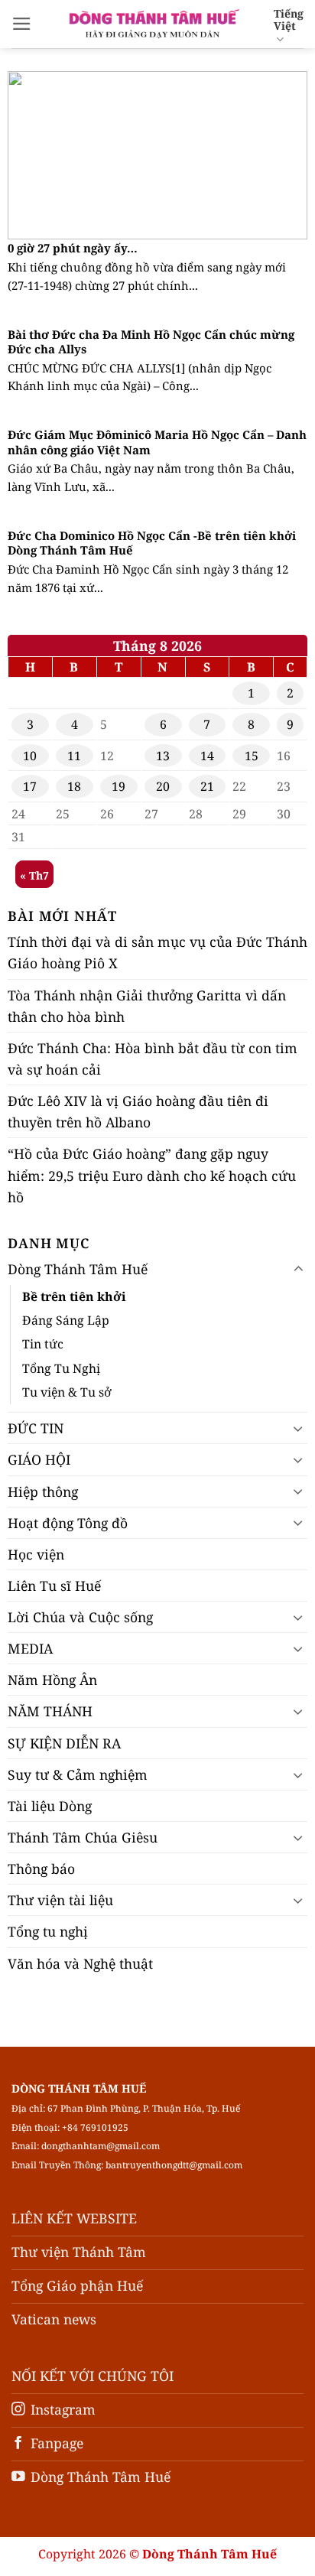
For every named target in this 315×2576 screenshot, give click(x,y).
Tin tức (43, 1344)
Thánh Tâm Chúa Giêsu (83, 1837)
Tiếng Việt (289, 20)
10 (30, 756)
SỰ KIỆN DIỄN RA (64, 1743)
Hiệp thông (43, 1491)
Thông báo (41, 1869)
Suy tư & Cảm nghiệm (78, 1774)
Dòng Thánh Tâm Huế (78, 1269)
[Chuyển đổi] (298, 1269)
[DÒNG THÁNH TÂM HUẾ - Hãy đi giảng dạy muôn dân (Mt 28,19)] (153, 24)
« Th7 (34, 875)
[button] (22, 24)
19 (119, 786)
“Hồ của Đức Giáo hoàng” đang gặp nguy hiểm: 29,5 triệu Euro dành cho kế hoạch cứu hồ (152, 1175)
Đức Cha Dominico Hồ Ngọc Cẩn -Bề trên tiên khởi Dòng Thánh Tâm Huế (152, 543)
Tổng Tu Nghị (61, 1368)
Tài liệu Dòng (50, 1806)
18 (74, 786)
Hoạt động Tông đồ (68, 1523)
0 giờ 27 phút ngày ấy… (73, 248)
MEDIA (30, 1648)
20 (163, 786)
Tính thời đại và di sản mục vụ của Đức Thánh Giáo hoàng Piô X (157, 952)
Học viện (36, 1554)
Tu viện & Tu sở (67, 1392)
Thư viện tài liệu (60, 1900)
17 (30, 786)
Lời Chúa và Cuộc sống (80, 1617)
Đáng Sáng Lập (66, 1320)
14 (207, 756)
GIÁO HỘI (39, 1459)
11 (74, 756)
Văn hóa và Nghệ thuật (80, 1963)
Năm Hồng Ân (52, 1680)
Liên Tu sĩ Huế (54, 1586)
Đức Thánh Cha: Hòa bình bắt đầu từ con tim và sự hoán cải (153, 1059)
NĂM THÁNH (50, 1711)
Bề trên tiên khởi (74, 1296)
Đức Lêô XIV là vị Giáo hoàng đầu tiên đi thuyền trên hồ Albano (138, 1111)
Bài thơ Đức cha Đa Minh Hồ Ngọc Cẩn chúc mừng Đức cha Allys (151, 342)
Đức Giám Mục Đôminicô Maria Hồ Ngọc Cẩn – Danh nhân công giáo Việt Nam (157, 442)
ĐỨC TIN (36, 1428)
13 (163, 756)
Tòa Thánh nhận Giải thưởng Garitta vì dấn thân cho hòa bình (147, 1006)
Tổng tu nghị (48, 1931)
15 (252, 756)
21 (207, 786)
